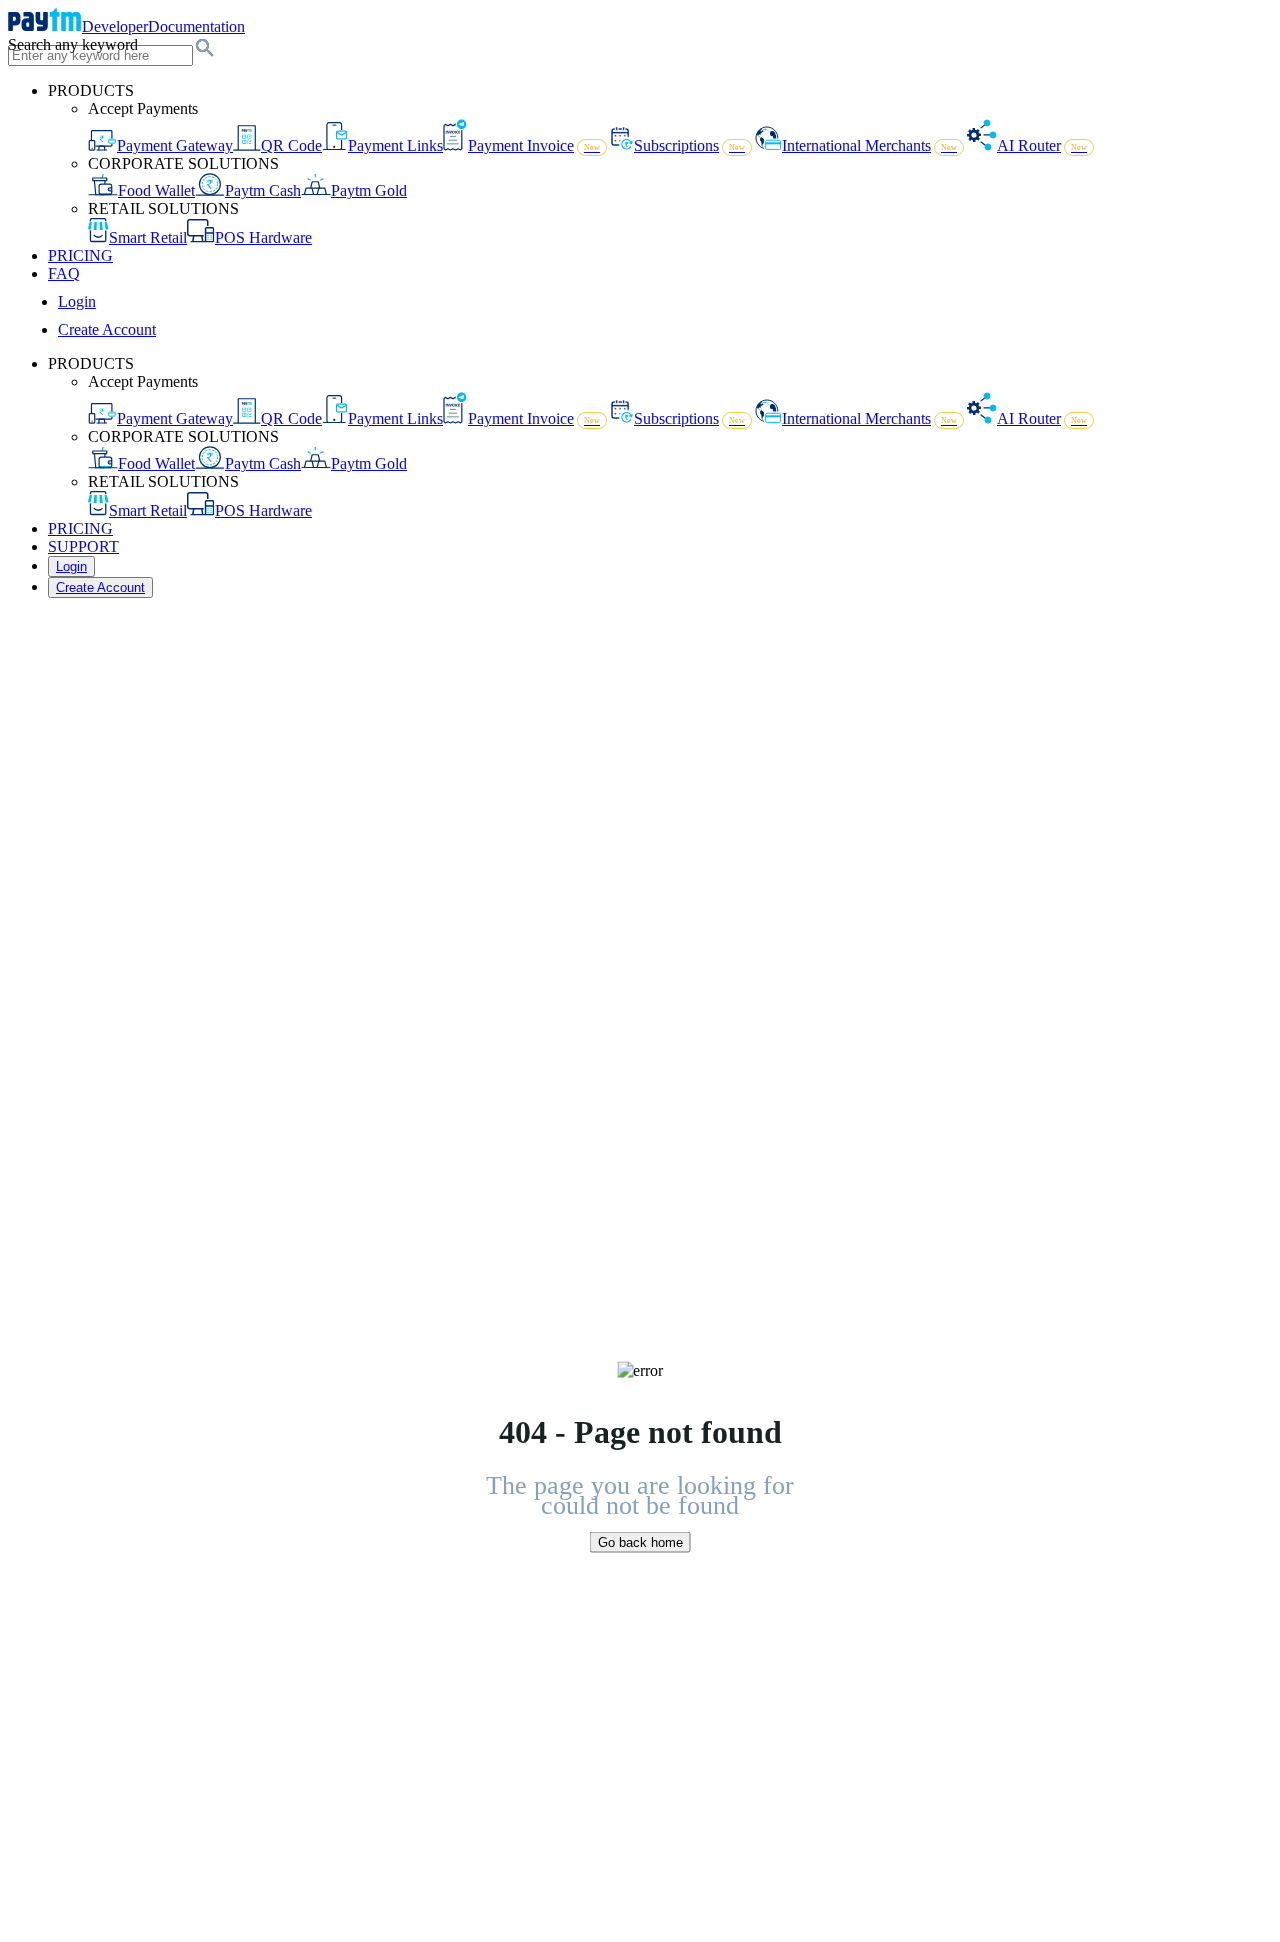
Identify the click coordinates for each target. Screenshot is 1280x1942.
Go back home (640, 1541)
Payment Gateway (175, 145)
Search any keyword (73, 44)
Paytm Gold (369, 190)
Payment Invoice (534, 145)
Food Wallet (156, 190)
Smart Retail (148, 237)
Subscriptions (689, 145)
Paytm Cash (263, 190)
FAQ (64, 273)
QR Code (291, 145)
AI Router (1042, 145)
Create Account (107, 329)
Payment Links (395, 145)
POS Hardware (263, 237)
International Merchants (869, 145)
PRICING (80, 255)
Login (77, 301)
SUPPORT (83, 546)
